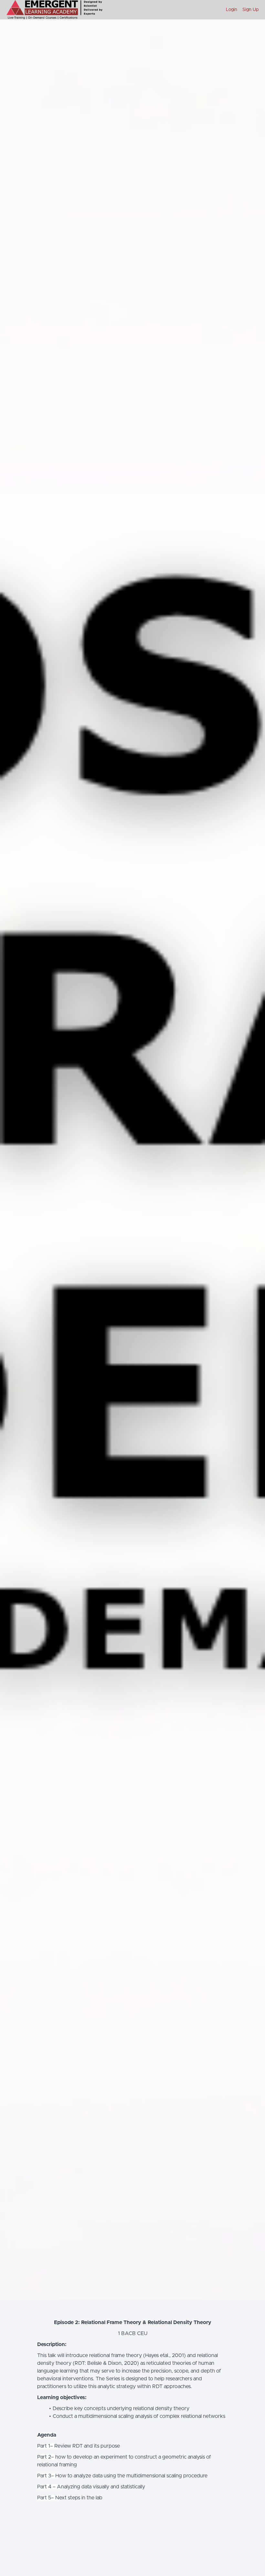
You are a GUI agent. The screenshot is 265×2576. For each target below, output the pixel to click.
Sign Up (250, 10)
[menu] (240, 10)
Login (232, 10)
